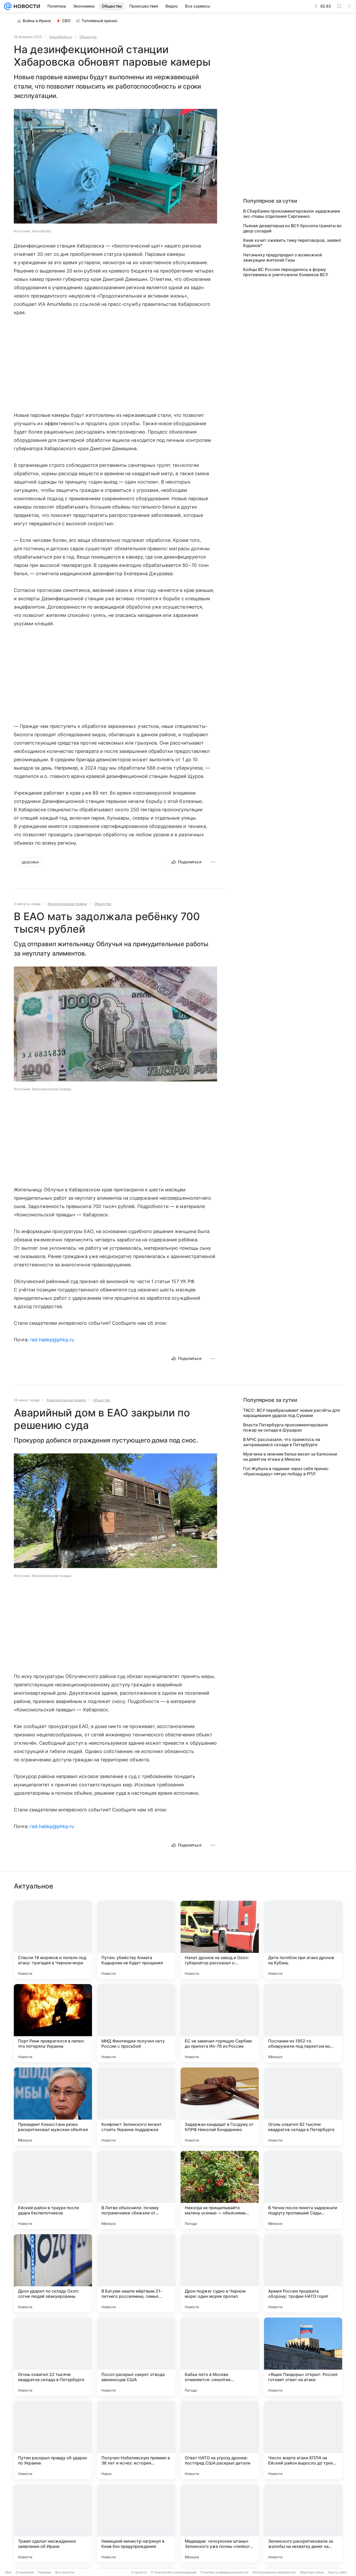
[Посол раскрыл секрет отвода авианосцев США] (136, 2357)
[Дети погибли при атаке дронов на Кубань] (303, 1940)
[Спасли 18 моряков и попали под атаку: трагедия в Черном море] (53, 1940)
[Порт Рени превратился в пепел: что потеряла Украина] (53, 2023)
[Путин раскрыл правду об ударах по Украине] (53, 2440)
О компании (25, 2572)
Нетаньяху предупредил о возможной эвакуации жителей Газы (283, 257)
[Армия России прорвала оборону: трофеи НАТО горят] (303, 2273)
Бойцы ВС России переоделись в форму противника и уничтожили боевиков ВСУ (286, 272)
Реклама (44, 2572)
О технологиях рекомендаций (174, 2572)
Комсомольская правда (67, 904)
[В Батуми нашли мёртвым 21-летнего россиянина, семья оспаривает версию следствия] (136, 2273)
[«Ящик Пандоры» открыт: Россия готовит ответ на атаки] (303, 2357)
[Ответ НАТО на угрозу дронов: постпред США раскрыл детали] (220, 2440)
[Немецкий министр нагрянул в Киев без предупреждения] (136, 2523)
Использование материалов (274, 2572)
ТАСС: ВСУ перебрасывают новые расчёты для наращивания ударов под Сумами (291, 1413)
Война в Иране (37, 21)
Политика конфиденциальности (224, 2572)
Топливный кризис (100, 21)
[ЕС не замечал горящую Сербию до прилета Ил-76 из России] (220, 2023)
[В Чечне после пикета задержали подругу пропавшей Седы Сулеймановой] (303, 2190)
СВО (66, 21)
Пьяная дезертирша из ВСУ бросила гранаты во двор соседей (292, 228)
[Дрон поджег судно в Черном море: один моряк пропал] (220, 2273)
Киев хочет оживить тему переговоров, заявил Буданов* (292, 243)
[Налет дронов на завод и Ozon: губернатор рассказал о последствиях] (220, 1940)
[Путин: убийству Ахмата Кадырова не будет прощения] (136, 1940)
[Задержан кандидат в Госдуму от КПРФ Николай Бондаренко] (220, 2107)
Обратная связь (312, 2572)
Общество (88, 37)
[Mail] (8, 6)
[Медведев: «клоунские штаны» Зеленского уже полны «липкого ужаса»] (220, 2523)
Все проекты (65, 2572)
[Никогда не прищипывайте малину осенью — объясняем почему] (220, 2190)
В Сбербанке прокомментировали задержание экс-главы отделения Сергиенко (292, 214)
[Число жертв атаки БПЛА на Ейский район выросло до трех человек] (303, 2440)
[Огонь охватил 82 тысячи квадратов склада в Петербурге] (303, 2107)
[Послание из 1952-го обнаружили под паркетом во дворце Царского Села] (303, 2023)
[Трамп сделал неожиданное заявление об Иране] (53, 2523)
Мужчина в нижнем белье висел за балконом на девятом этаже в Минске (290, 1457)
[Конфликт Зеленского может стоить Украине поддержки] (136, 2107)
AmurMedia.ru (61, 37)
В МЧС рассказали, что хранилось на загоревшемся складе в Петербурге (282, 1442)
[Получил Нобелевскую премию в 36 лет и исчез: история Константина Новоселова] (136, 2440)
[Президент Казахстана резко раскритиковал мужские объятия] (53, 2107)
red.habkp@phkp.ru (52, 1340)
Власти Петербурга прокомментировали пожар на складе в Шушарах (286, 1427)
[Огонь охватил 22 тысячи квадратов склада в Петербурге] (53, 2357)
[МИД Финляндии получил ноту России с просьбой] (136, 2023)
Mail (8, 2572)
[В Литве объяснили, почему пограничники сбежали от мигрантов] (136, 2190)
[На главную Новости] (26, 6)
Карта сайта (337, 2572)
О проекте (139, 2572)
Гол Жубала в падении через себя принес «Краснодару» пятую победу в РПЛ (286, 1471)
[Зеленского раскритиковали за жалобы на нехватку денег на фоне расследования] (303, 2523)
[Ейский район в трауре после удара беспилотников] (53, 2190)
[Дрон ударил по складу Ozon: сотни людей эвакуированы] (53, 2273)
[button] (115, 167)
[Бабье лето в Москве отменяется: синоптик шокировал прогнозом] (220, 2357)
